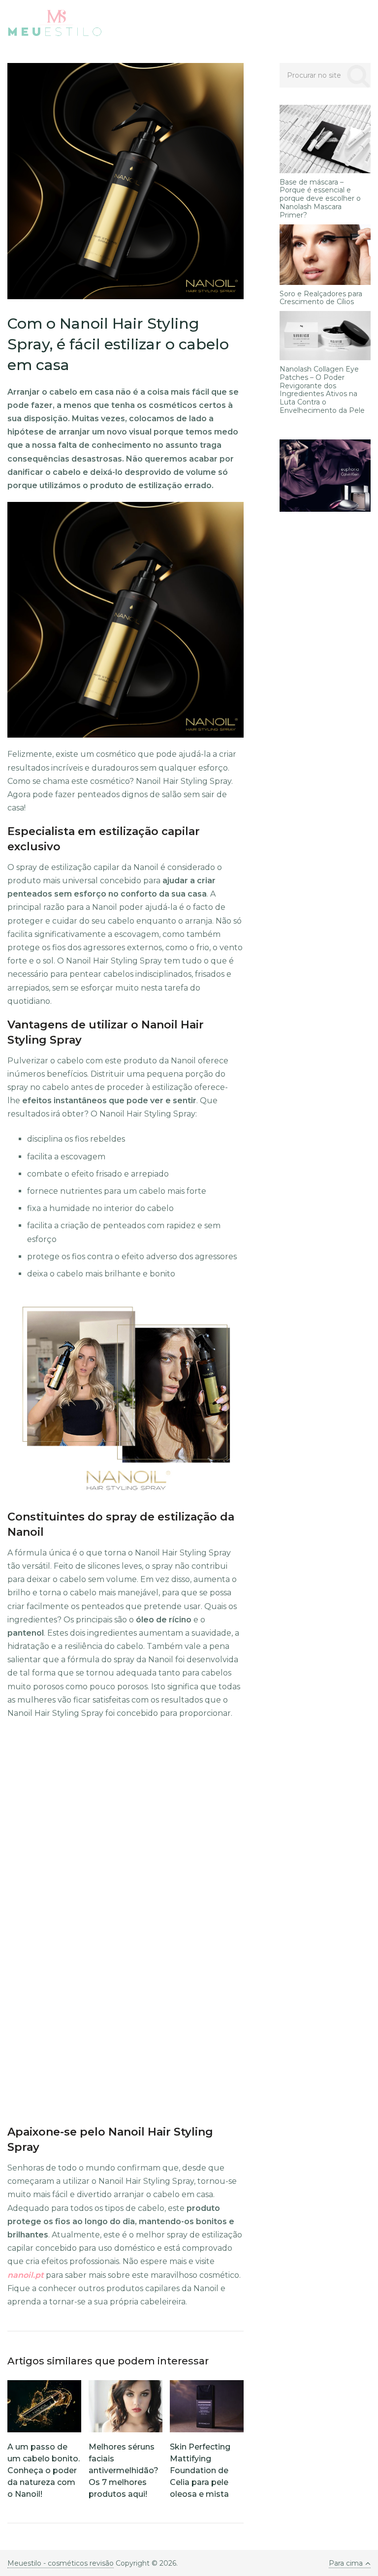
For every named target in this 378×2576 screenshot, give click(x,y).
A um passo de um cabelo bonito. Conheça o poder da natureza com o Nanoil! (44, 2470)
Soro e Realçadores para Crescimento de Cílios (321, 298)
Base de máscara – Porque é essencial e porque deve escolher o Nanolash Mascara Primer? (320, 199)
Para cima (346, 2563)
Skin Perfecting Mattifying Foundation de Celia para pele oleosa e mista (200, 2470)
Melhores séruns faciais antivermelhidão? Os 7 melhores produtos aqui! (124, 2470)
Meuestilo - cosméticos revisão (61, 2563)
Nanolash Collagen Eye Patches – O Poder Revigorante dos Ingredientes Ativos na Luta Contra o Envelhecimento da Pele (322, 390)
